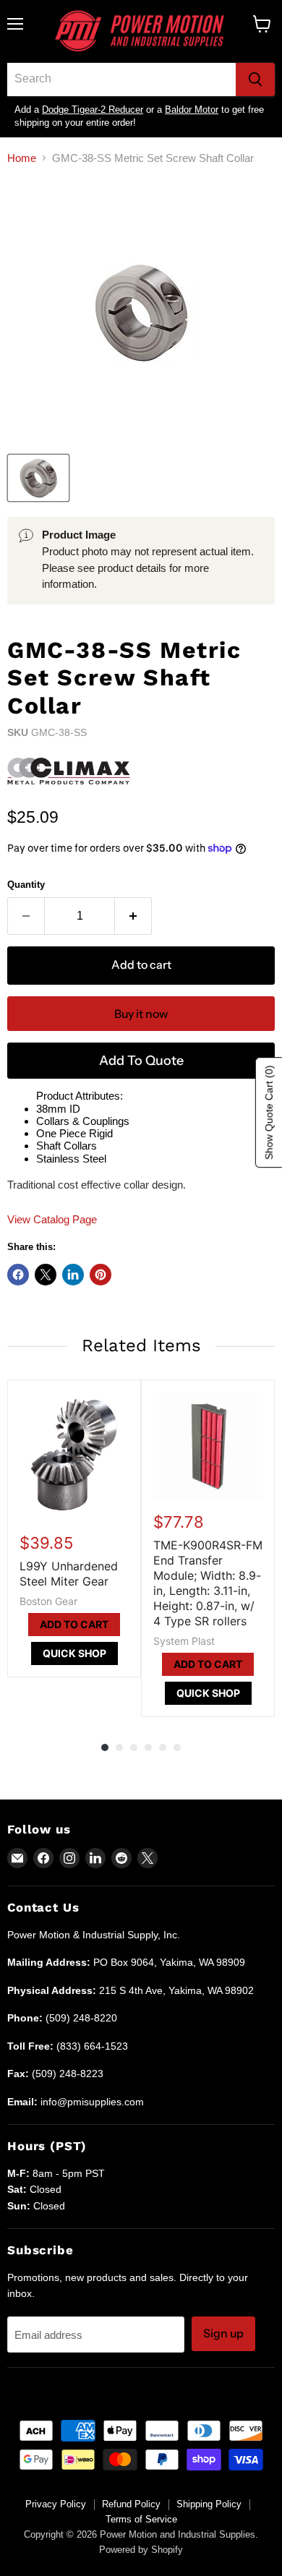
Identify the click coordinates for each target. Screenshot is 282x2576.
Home (22, 158)
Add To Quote (141, 1061)
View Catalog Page (52, 1219)
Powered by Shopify (141, 2550)
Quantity (26, 885)
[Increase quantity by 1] (133, 916)
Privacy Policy (56, 2504)
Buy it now (141, 1014)
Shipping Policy (209, 2504)
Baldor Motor (192, 110)
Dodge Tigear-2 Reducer (93, 110)
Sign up (223, 2333)
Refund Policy (131, 2504)
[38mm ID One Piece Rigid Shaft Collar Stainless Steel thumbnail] (38, 478)
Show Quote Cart (269, 1112)
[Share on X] (46, 1275)
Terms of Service (141, 2519)
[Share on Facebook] (18, 1275)
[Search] (255, 80)
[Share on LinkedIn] (73, 1275)
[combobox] (121, 80)
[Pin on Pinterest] (101, 1275)
